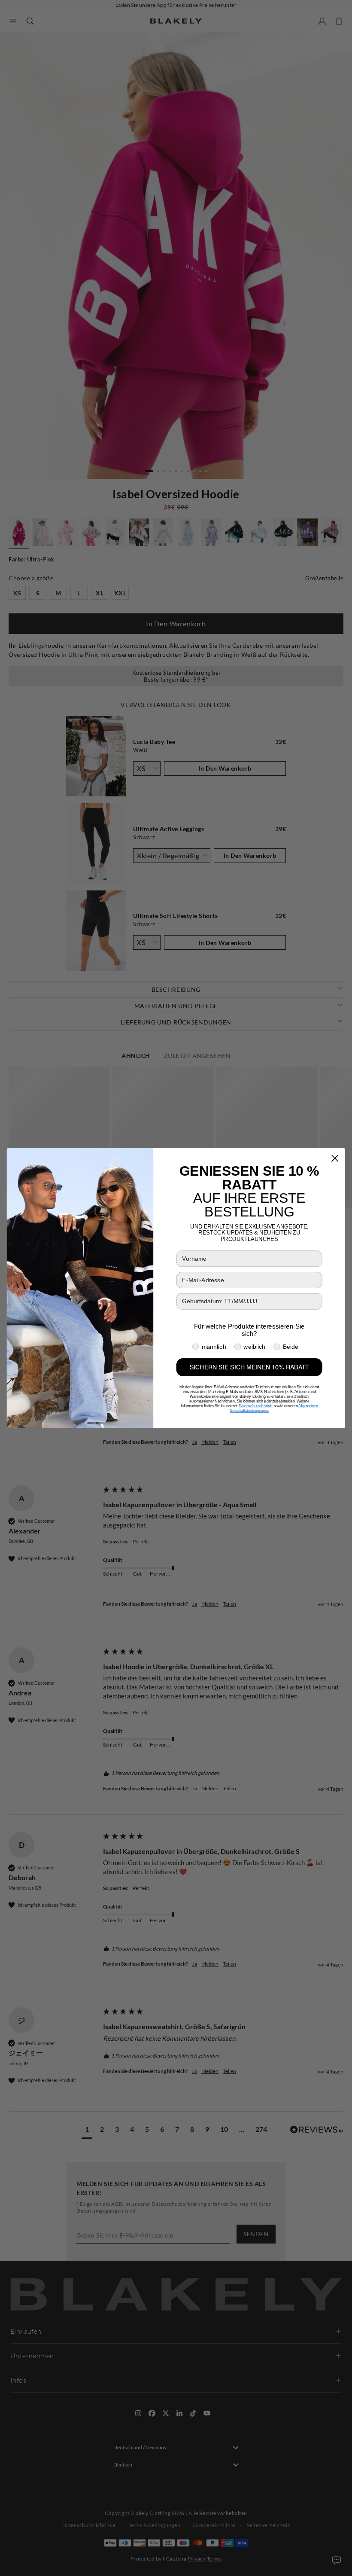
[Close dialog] (335, 1158)
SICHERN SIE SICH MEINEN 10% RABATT (249, 1367)
